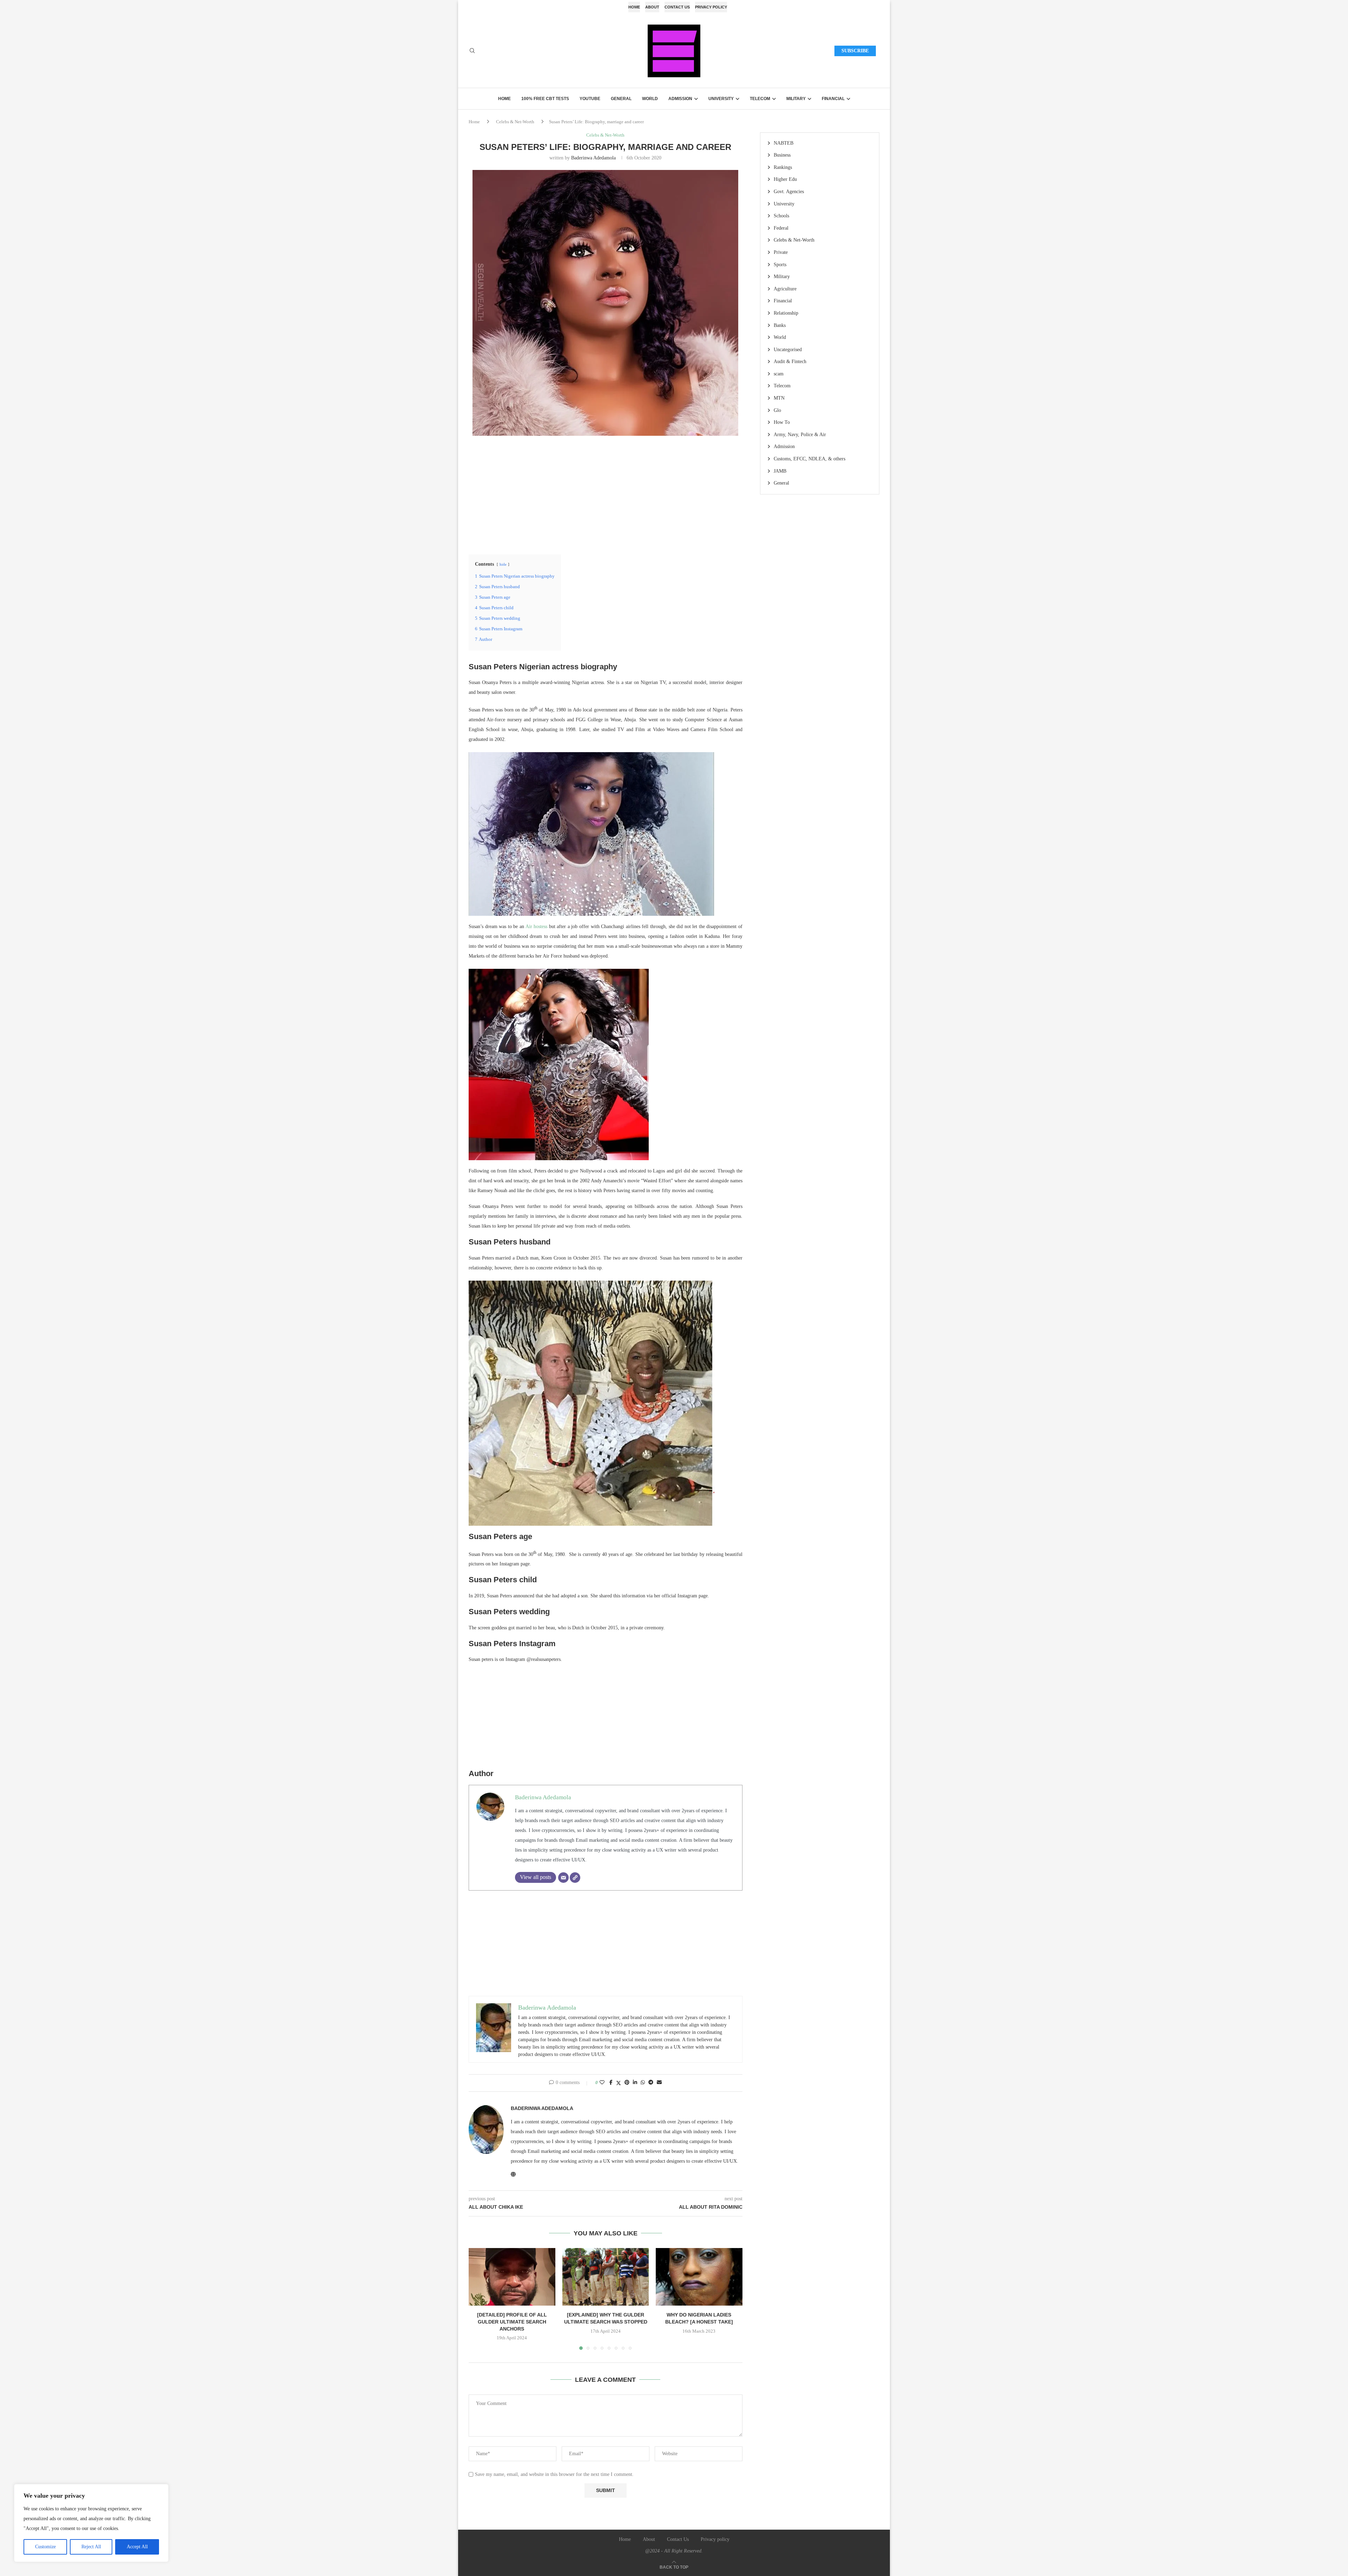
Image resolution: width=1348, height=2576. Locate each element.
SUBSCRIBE (855, 51)
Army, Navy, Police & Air (800, 435)
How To (782, 422)
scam (779, 374)
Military (796, 99)
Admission (680, 99)
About (652, 7)
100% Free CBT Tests (545, 99)
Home (634, 7)
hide (503, 564)
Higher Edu (785, 179)
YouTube (590, 99)
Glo (777, 410)
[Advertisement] (606, 494)
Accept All (137, 2547)
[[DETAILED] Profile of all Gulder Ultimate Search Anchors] (512, 2277)
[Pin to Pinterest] (627, 2083)
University (721, 99)
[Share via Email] (659, 2083)
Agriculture (785, 289)
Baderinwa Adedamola (593, 158)
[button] (478, 2299)
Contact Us (677, 7)
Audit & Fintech (790, 362)
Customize (45, 2547)
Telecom (760, 99)
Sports (780, 265)
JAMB (780, 471)
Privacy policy (711, 7)
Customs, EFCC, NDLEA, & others (810, 459)
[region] (91, 2523)
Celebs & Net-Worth (515, 122)
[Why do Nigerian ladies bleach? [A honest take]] (699, 2277)
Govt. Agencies (789, 192)
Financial (833, 99)
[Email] (563, 1878)
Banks (780, 325)
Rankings (783, 167)
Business (782, 155)
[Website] (575, 1878)
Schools (781, 216)
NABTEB (784, 143)
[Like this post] (602, 2083)
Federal (781, 228)
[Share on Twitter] (619, 2083)
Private (781, 252)
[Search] (472, 51)
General (621, 99)
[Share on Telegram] (651, 2083)
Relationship (786, 313)
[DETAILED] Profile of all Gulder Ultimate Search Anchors (512, 2322)
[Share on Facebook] (611, 2083)
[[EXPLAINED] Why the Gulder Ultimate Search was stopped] (606, 2277)
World (650, 99)
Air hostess (537, 926)
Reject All (91, 2547)
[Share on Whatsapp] (643, 2083)
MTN (779, 398)
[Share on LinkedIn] (635, 2083)
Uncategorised (788, 350)
